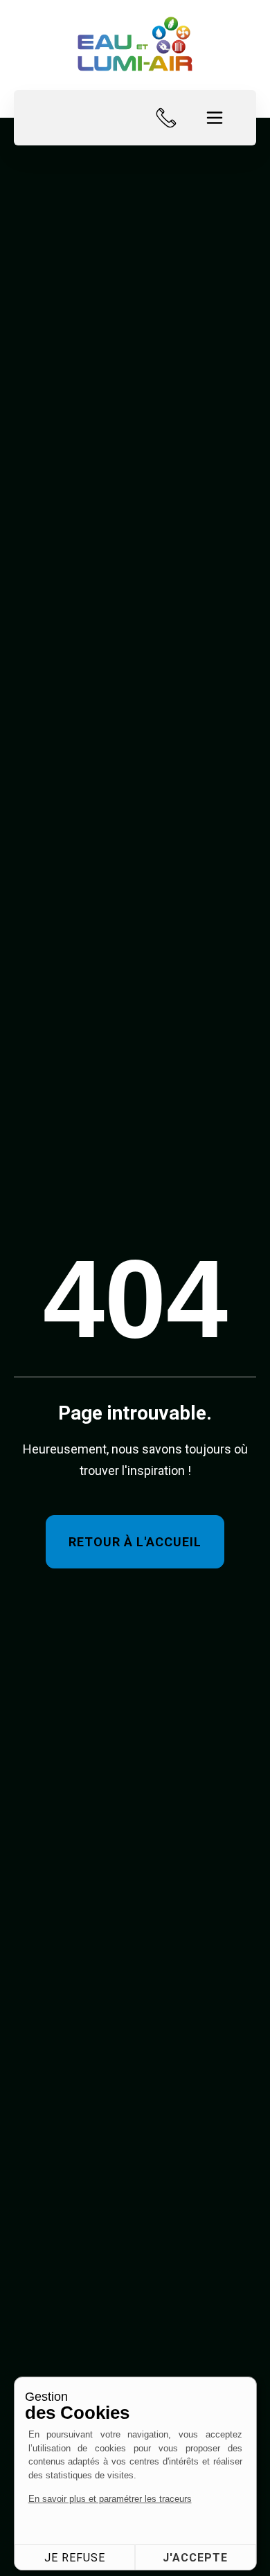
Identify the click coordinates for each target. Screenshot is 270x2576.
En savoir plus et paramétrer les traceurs (110, 2499)
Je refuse (75, 2558)
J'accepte (195, 2558)
